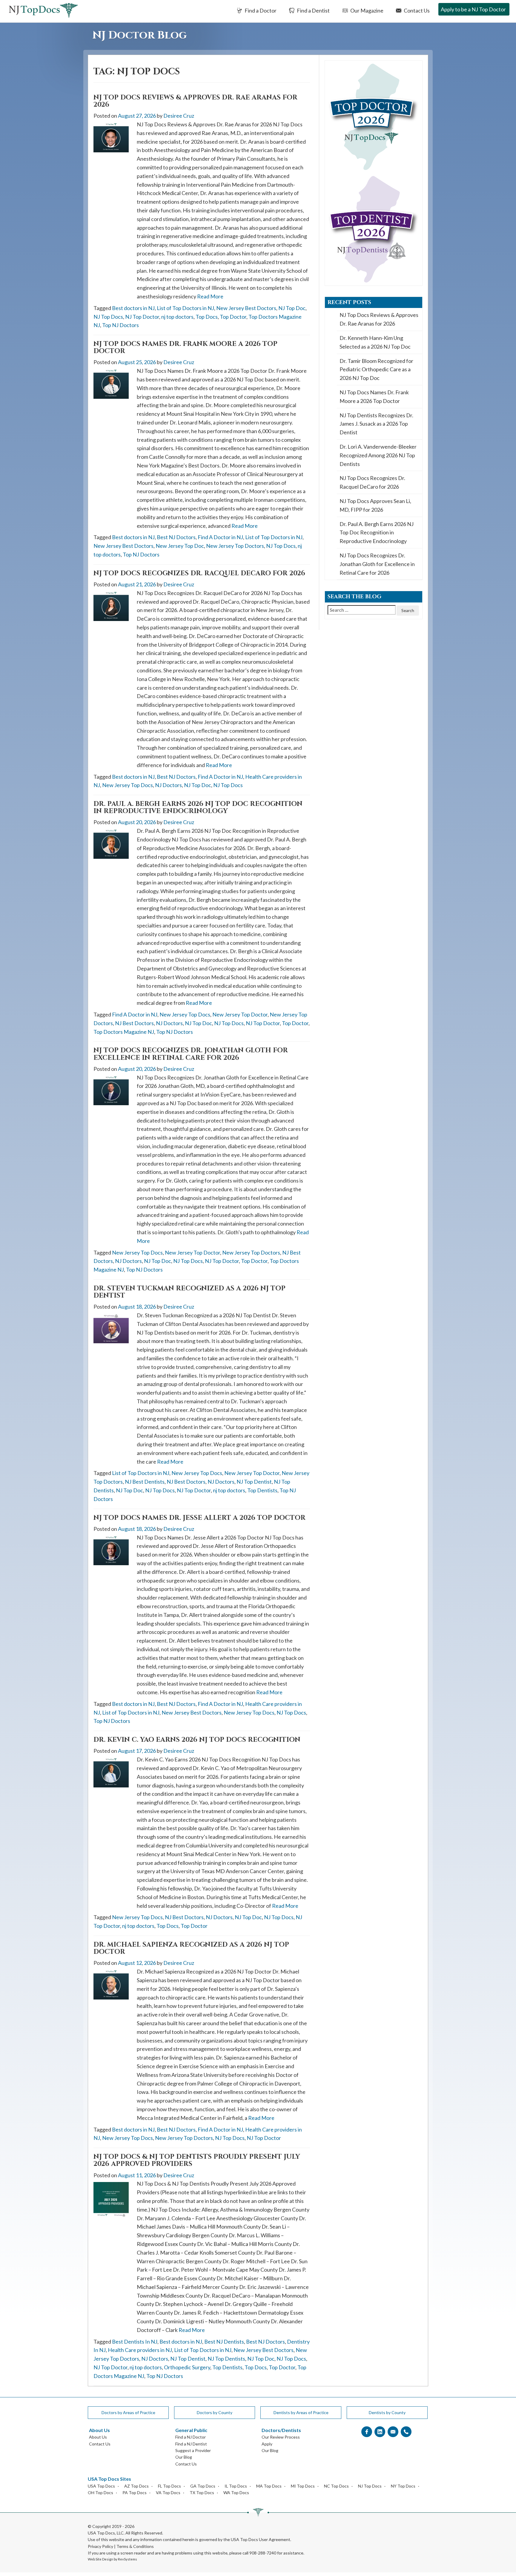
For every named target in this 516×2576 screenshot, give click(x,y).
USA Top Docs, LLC (106, 2533)
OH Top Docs (100, 2493)
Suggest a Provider (193, 2450)
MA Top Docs (269, 2486)
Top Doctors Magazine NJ (124, 1032)
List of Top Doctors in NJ (185, 308)
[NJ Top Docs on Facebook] (367, 2432)
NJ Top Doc (292, 308)
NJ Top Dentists (226, 2359)
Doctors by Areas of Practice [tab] (128, 2412)
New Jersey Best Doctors (246, 308)
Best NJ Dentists (224, 2342)
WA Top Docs (236, 2493)
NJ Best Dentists (145, 1482)
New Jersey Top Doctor (240, 1014)
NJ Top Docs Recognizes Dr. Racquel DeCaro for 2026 (199, 573)
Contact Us (416, 10)
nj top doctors (177, 317)
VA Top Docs (168, 2493)
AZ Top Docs (136, 2486)
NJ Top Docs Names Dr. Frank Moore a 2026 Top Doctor (185, 348)
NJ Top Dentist (254, 1482)
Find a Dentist (313, 10)
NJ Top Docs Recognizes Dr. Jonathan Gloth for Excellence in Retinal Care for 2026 (191, 1054)
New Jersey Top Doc (180, 546)
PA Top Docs (135, 2493)
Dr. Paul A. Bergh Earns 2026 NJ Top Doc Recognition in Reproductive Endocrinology (198, 808)
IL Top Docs (236, 2486)
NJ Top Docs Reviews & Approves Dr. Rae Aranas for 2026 (195, 101)
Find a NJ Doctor (191, 2437)
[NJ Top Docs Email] (393, 2432)
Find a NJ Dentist (191, 2444)
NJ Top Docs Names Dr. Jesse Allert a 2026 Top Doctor (199, 1518)
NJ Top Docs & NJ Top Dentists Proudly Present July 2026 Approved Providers (197, 2160)
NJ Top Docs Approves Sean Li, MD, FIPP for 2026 (375, 505)
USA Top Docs (101, 2486)
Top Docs (207, 317)
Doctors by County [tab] (215, 2412)
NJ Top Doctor (142, 317)
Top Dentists (262, 1490)
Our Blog (184, 2457)
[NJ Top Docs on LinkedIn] (380, 2432)
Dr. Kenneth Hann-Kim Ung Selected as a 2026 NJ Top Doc (375, 342)
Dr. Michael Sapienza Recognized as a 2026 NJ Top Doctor (191, 1948)
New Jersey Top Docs (128, 785)
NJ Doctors (168, 785)
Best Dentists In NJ (135, 2342)
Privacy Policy (100, 2546)
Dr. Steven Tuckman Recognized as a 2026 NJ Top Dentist (189, 1292)
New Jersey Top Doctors (235, 546)
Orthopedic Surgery (187, 2367)
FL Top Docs (169, 2486)
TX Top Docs (202, 2493)
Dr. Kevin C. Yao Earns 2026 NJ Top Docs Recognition (197, 1740)
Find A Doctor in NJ (220, 537)
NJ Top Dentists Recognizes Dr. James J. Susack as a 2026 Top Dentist (376, 424)
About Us (98, 2437)
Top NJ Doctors (120, 325)
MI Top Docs (303, 2486)
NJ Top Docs (108, 317)
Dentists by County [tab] (387, 2412)
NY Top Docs (403, 2486)
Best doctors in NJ (133, 308)
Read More (210, 296)
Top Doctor (233, 317)
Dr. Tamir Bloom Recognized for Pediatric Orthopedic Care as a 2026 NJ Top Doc (376, 369)
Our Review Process (281, 2437)
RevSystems (128, 2559)
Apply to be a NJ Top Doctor (473, 9)
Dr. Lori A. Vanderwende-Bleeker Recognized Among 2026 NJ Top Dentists (378, 455)
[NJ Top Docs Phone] (406, 2432)
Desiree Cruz (179, 116)
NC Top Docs (336, 2486)
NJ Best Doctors (134, 1023)
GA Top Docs (203, 2486)
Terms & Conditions (135, 2546)
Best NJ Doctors (176, 537)
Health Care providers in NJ (140, 2350)
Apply (267, 2444)
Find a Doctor (260, 10)
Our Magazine (366, 10)
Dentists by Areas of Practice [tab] (301, 2412)
